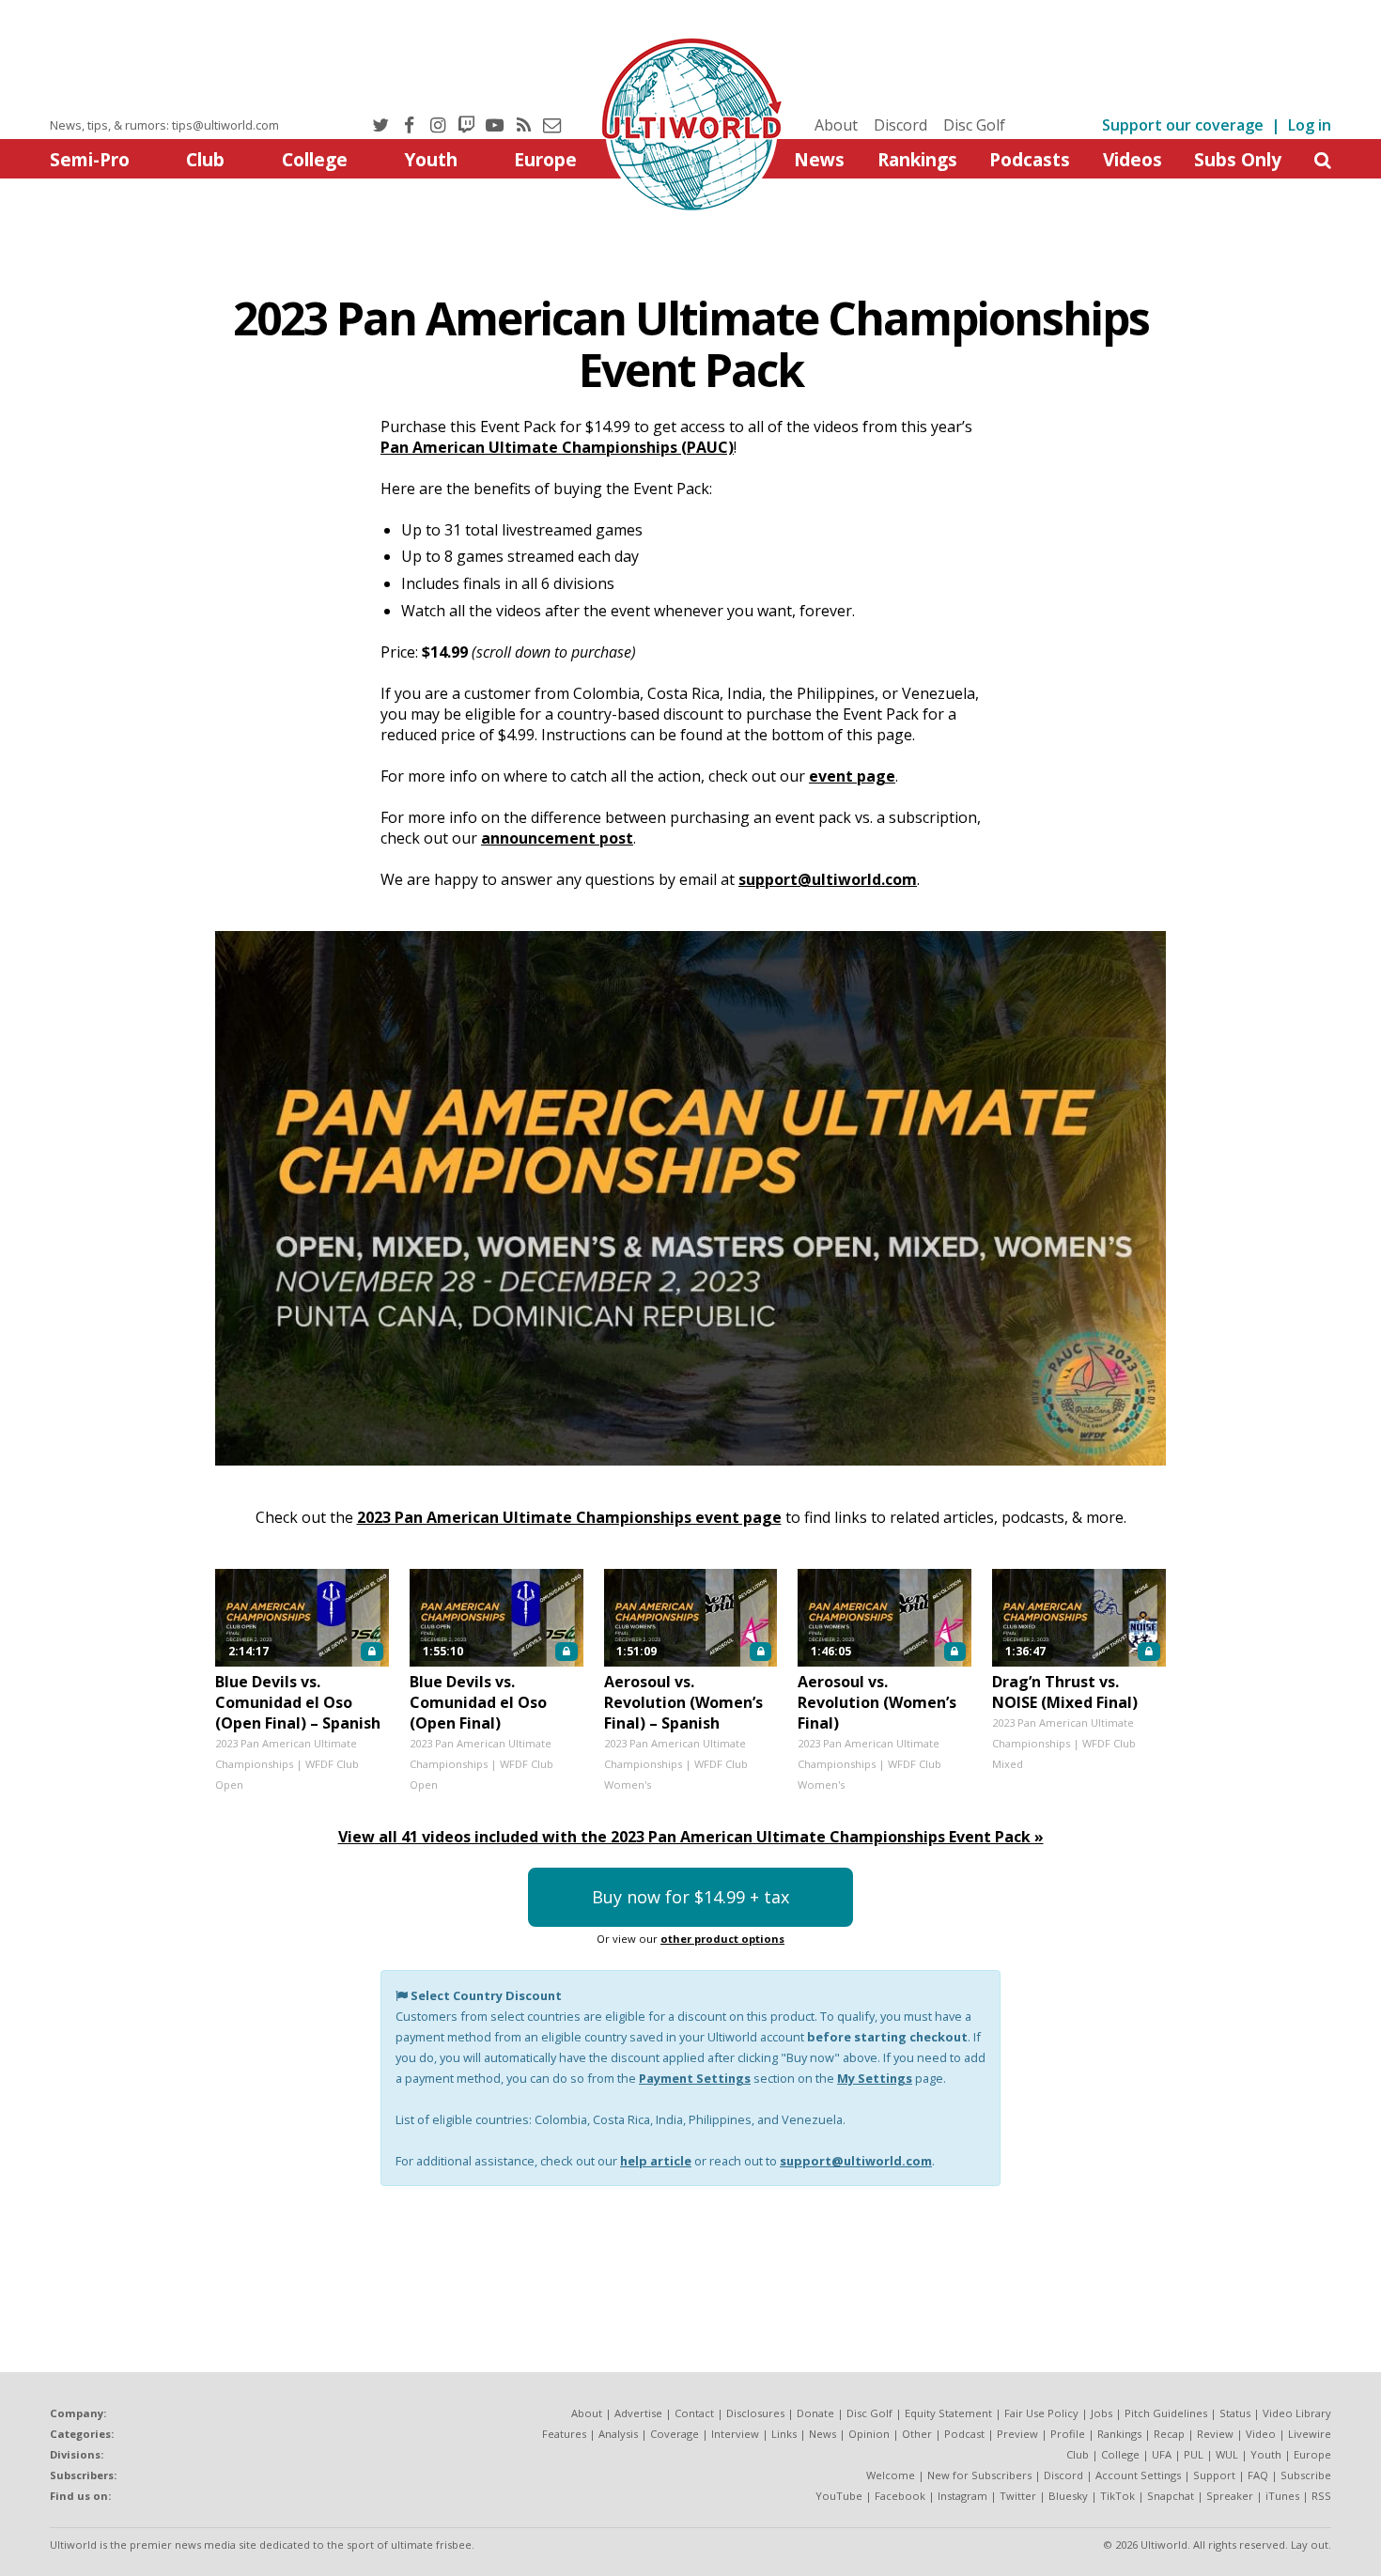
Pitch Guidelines (1166, 2413)
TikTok (1117, 2496)
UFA (1162, 2454)
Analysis (618, 2434)
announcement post (557, 838)
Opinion (869, 2434)
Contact (694, 2413)
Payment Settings (695, 2078)
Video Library (1297, 2413)
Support (1214, 2475)
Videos (1133, 159)
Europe (545, 159)
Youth (431, 159)
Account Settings (1138, 2475)
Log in (1310, 125)
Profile (1068, 2434)
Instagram (962, 2496)
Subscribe (1306, 2475)
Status (1235, 2413)
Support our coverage (1183, 125)
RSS (1321, 2496)
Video (1261, 2434)
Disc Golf (974, 125)
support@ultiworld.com (828, 879)
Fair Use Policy (1041, 2413)
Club (205, 159)
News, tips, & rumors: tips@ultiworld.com (164, 125)
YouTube (839, 2496)
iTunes (1282, 2496)
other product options (722, 1939)
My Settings (875, 2078)
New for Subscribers (979, 2475)
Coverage (675, 2434)
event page (852, 776)
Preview (1017, 2434)
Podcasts (1030, 159)
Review (1215, 2434)
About (836, 125)
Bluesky (1068, 2496)
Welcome (891, 2475)
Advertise (638, 2413)
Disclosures (755, 2413)
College (315, 159)
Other (917, 2434)
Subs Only (1238, 159)
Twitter (1018, 2496)
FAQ (1258, 2475)
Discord (900, 125)
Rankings (917, 159)
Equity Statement (948, 2413)
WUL (1227, 2454)
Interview (735, 2434)
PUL (1194, 2454)
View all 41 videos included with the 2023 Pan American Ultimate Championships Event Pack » (691, 1837)
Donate (815, 2413)
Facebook (900, 2496)
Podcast (964, 2434)
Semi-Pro (90, 159)
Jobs (1102, 2413)
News (819, 159)
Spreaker (1230, 2496)
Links (784, 2434)
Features (564, 2434)
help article (656, 2161)
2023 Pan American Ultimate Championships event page (569, 1517)
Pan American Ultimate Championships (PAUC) (557, 447)
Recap (1169, 2434)
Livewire (1310, 2434)
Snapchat (1171, 2496)
